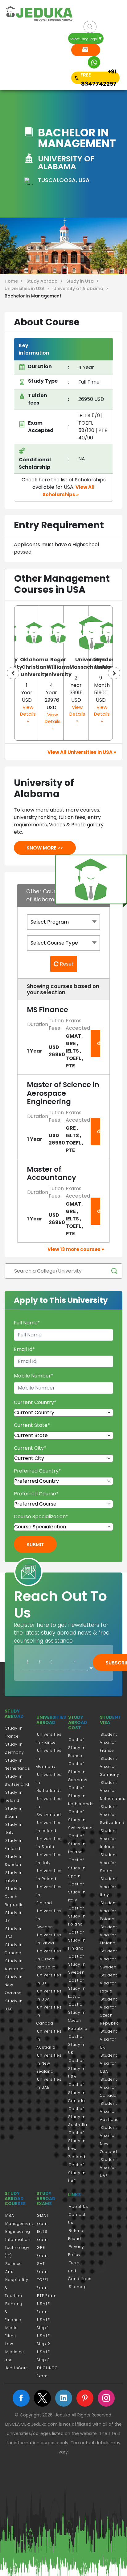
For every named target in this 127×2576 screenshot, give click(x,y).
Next (114, 673)
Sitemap (78, 2287)
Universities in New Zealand (49, 2063)
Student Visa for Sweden (109, 1959)
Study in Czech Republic (14, 1897)
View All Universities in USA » (82, 752)
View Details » (28, 714)
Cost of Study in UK (77, 2044)
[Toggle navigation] (15, 52)
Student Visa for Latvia (109, 1983)
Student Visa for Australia (109, 2111)
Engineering (18, 2231)
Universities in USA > (28, 289)
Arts (9, 2272)
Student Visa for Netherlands (113, 1791)
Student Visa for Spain (109, 1863)
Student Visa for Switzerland (112, 1815)
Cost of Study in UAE (77, 2173)
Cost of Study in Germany (78, 1772)
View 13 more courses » (76, 1249)
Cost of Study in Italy (77, 1892)
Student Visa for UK (109, 2039)
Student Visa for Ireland (109, 1839)
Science (14, 2264)
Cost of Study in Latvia (77, 1988)
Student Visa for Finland (109, 1935)
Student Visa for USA (109, 2063)
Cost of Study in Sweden (77, 1964)
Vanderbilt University (108, 663)
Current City (30, 1448)
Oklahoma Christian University (34, 667)
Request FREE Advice (86, 50)
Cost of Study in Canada (77, 2093)
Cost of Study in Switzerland (80, 1820)
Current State (32, 1425)
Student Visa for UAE (109, 2168)
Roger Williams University (58, 667)
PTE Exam (47, 2296)
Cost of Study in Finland (77, 1940)
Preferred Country (37, 1471)
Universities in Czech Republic (49, 1959)
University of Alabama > (81, 289)
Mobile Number (34, 1376)
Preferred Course (36, 1494)
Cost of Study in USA (77, 2069)
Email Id (24, 1349)
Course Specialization (41, 1517)
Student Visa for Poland (109, 1911)
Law (9, 2344)
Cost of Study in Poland (77, 1916)
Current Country (35, 1402)
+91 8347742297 (99, 78)
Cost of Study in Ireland (77, 1844)
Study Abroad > (46, 281)
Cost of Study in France (77, 1748)
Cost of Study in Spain (77, 1868)
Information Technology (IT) (18, 2248)
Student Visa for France (109, 1742)
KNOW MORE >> (45, 848)
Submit (35, 1545)
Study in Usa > (83, 281)
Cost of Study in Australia (78, 2117)
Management (19, 2223)
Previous (13, 673)
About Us (78, 2206)
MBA (10, 2215)
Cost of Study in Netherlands (81, 1796)
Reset (66, 964)
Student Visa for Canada (109, 2087)
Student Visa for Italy (109, 1887)
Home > (15, 281)
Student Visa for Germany (110, 1766)
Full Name (27, 1323)
